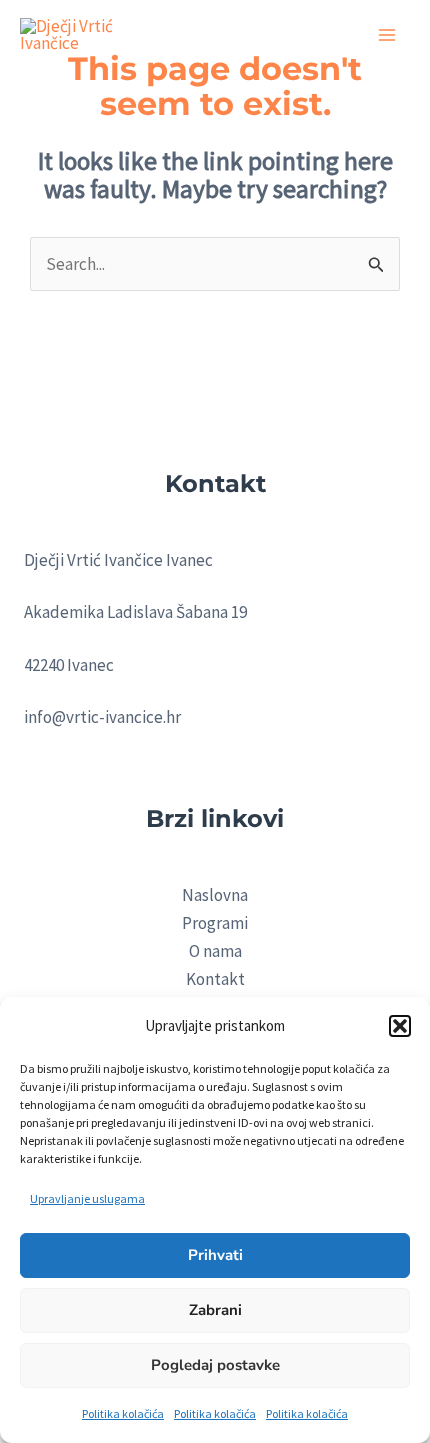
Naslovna (215, 895)
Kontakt (215, 979)
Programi (215, 923)
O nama (215, 951)
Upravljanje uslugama (87, 1198)
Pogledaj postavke (215, 1365)
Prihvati (215, 1255)
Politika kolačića (123, 1413)
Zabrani (215, 1310)
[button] (400, 1026)
